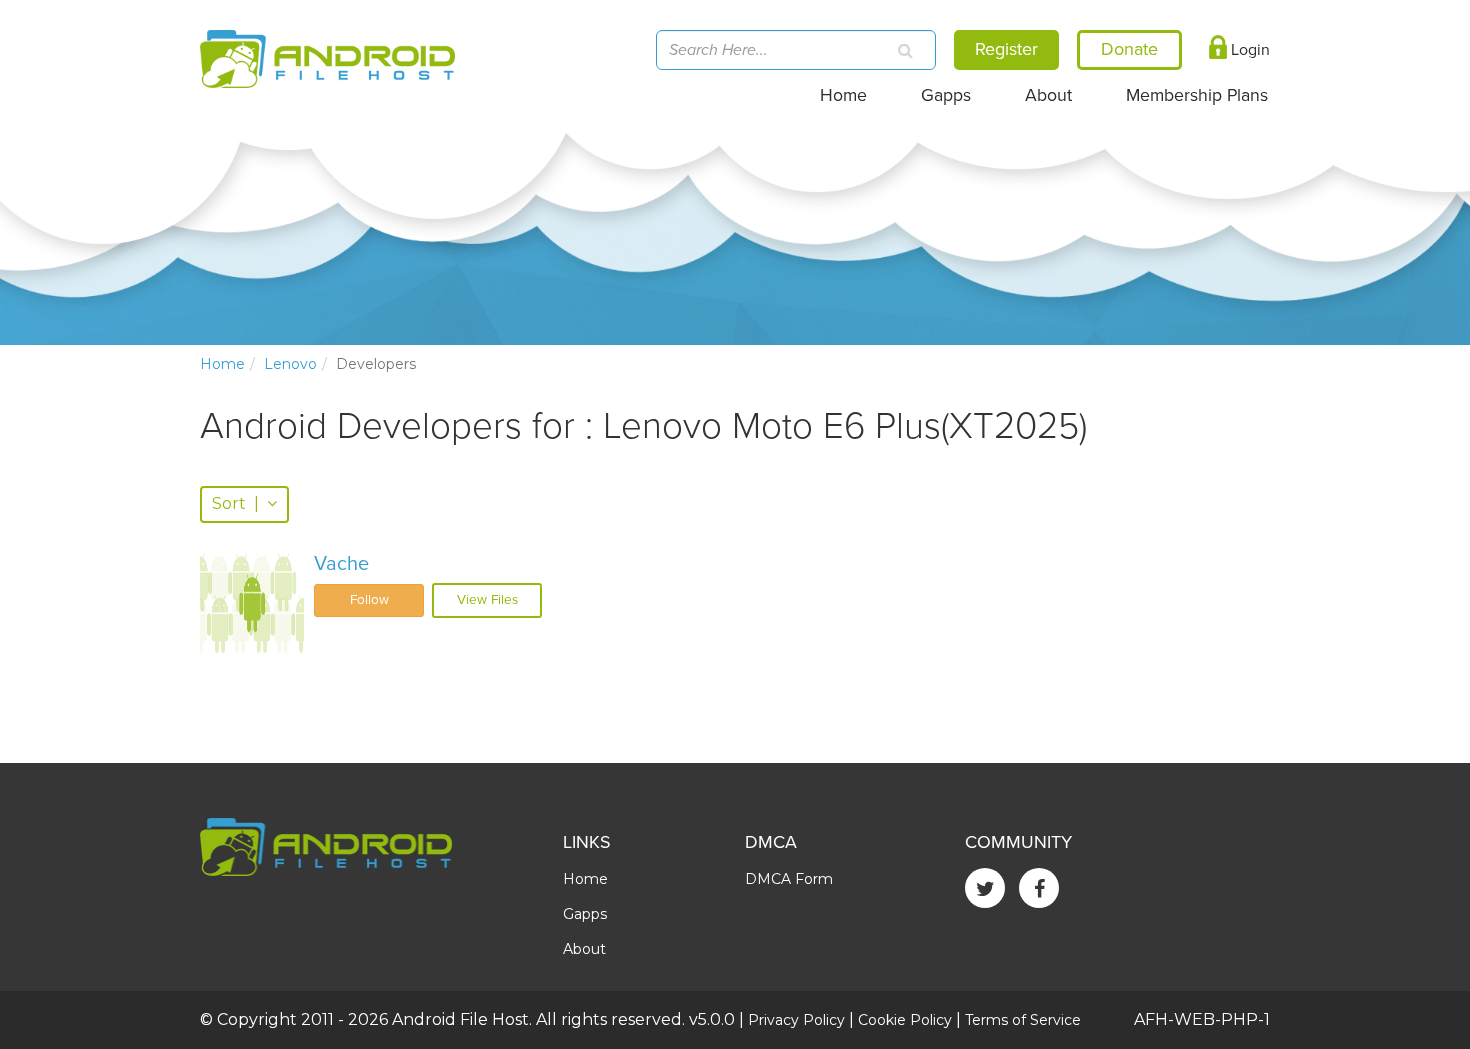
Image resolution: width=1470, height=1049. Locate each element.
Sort (235, 503)
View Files (487, 600)
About (1048, 95)
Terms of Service (1023, 1020)
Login (1248, 50)
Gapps (946, 95)
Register (1006, 49)
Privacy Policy (796, 1020)
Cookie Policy (905, 1020)
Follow (369, 600)
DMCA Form (789, 879)
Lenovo (290, 364)
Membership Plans (1197, 95)
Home (843, 95)
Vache (341, 564)
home (222, 364)
